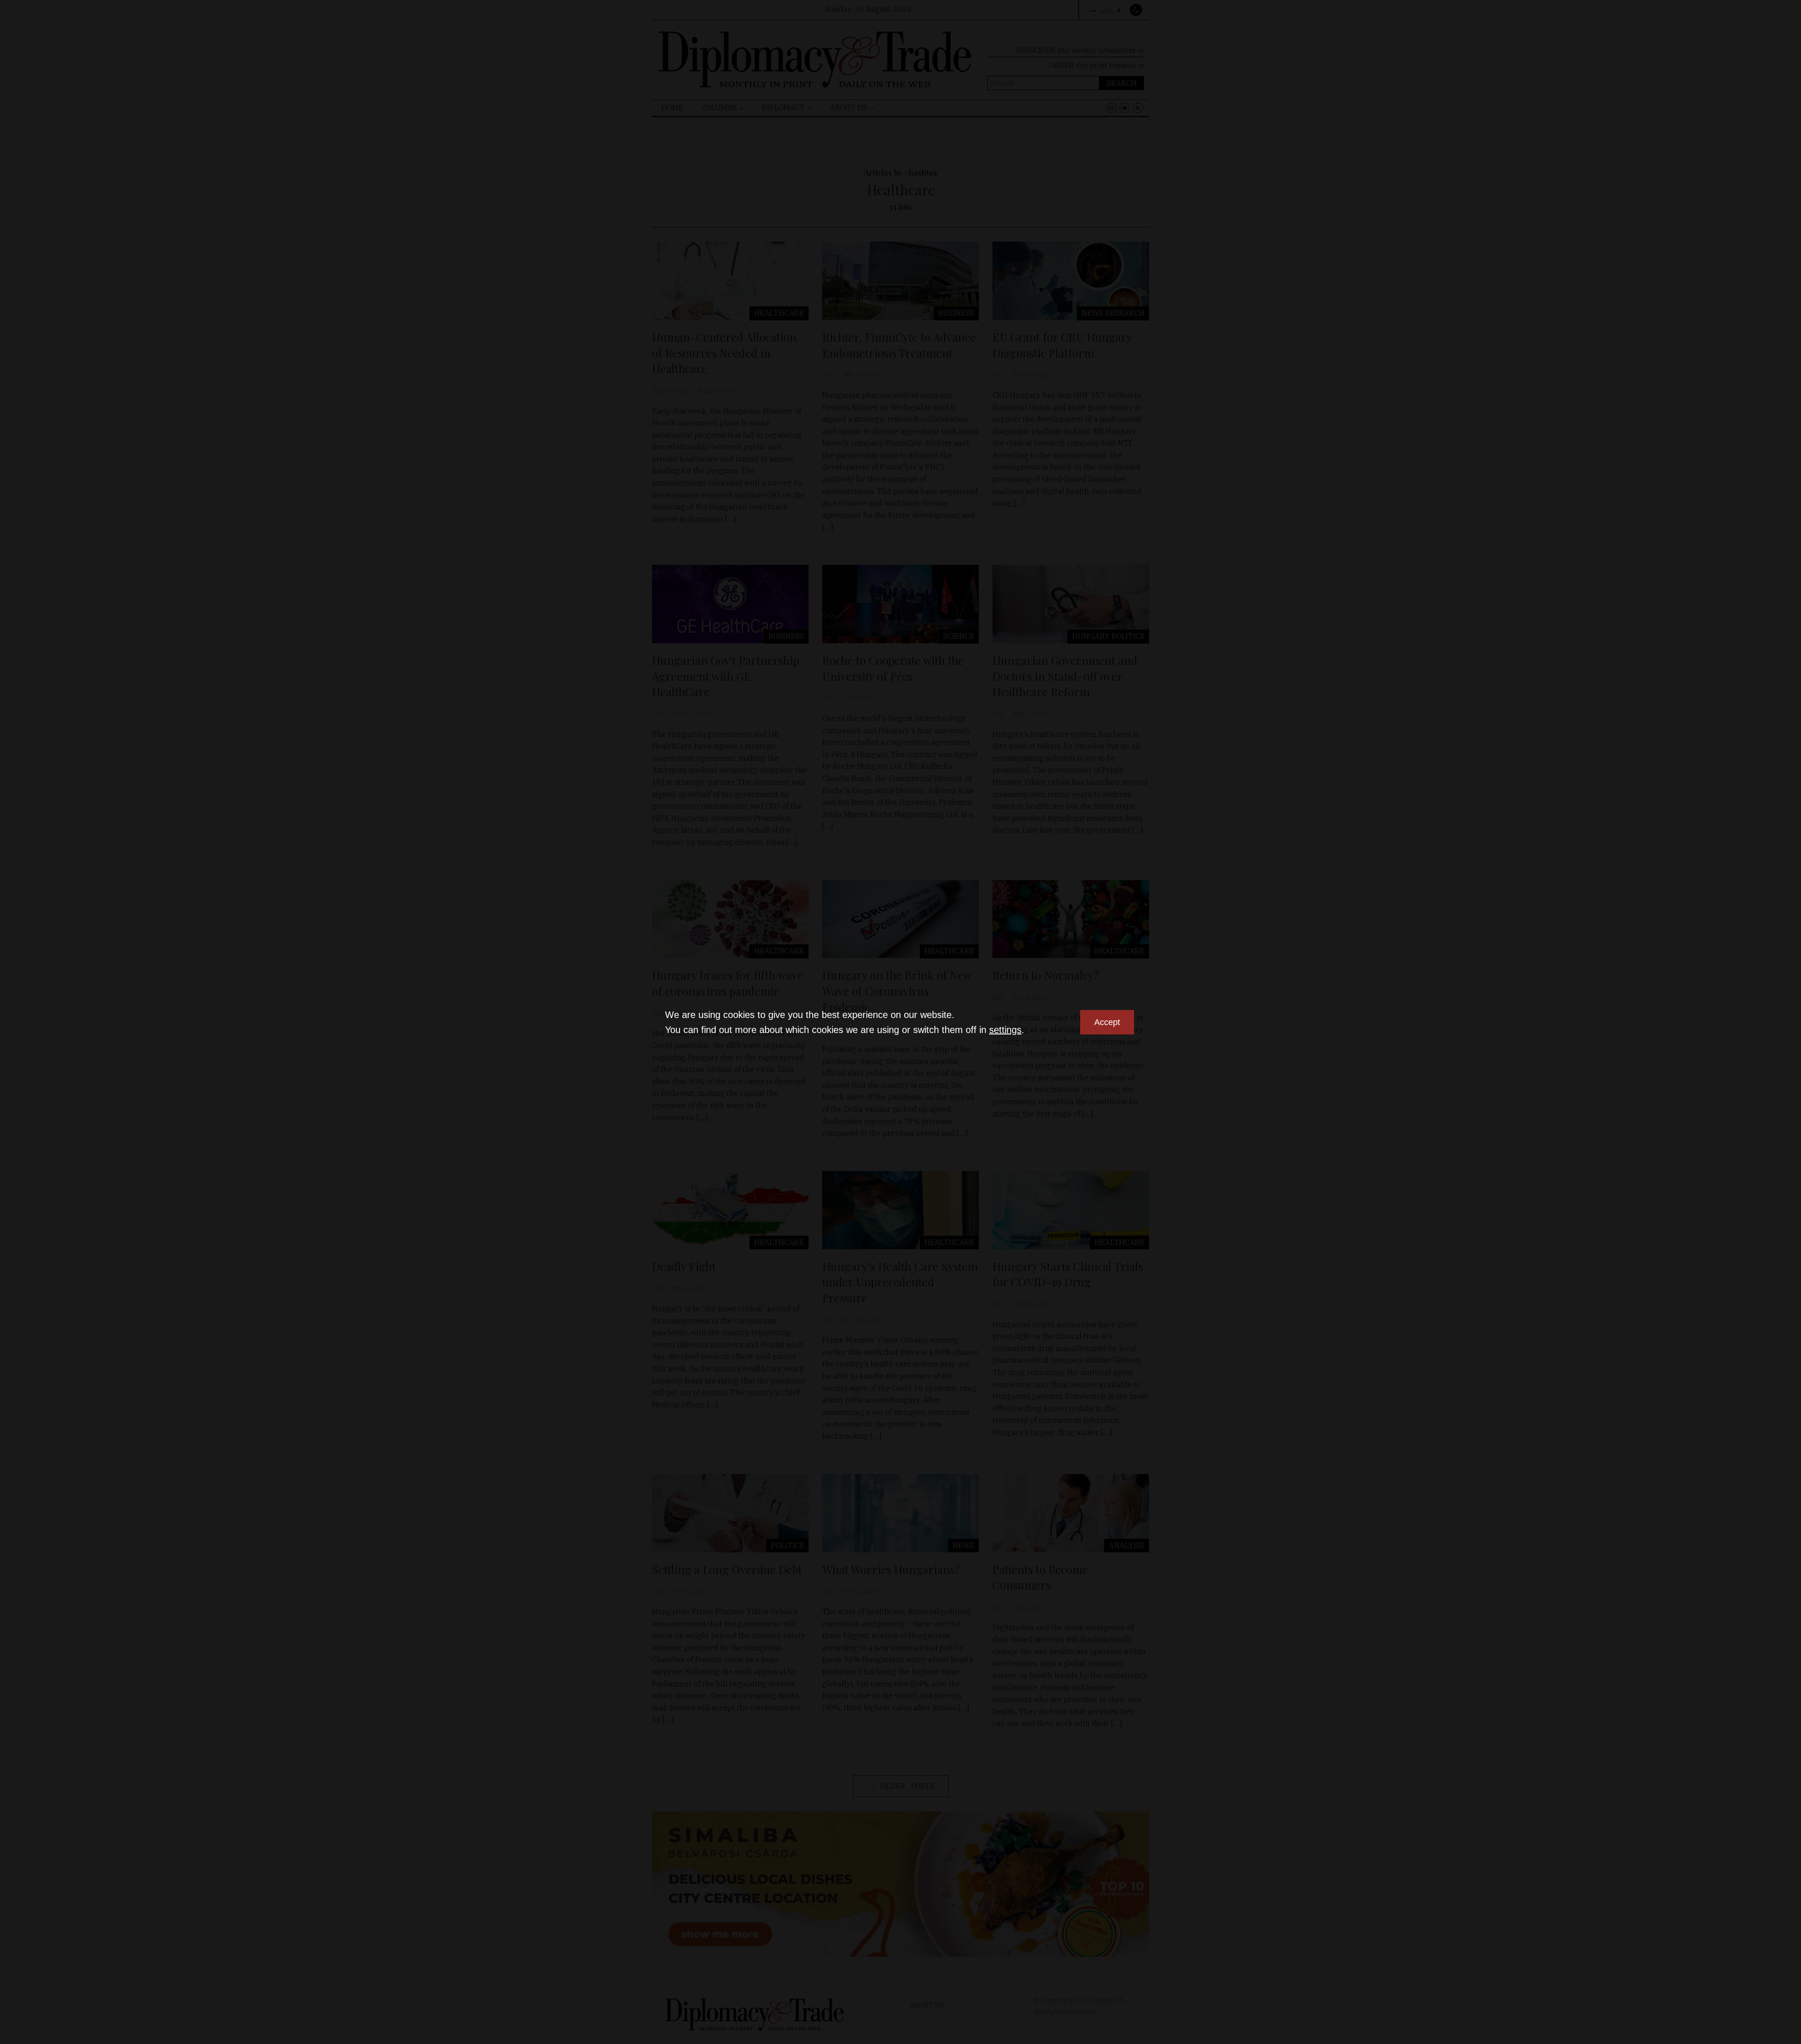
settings (1005, 1030)
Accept (1107, 1022)
